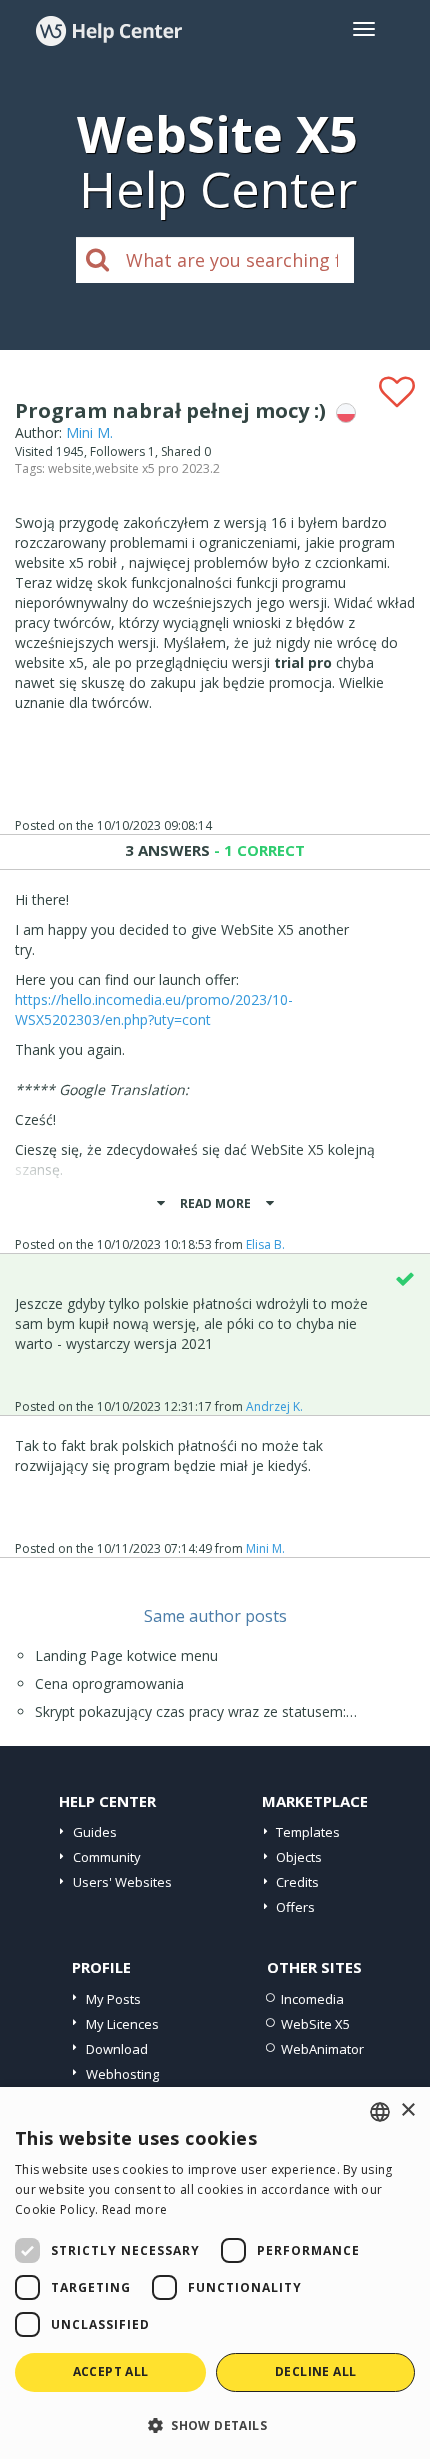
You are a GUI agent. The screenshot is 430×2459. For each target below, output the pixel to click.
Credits (297, 1882)
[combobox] (380, 2112)
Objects (299, 1857)
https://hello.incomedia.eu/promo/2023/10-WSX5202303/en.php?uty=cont (154, 1009)
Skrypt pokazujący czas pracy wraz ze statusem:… (196, 1711)
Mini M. (89, 432)
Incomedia (312, 1999)
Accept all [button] (111, 2371)
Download (117, 2049)
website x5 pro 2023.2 (157, 468)
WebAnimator (322, 2049)
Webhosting (122, 2074)
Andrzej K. (274, 1406)
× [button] (407, 2110)
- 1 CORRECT (257, 850)
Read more (135, 2209)
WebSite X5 (315, 2024)
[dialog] (215, 2273)
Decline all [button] (315, 2371)
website (70, 468)
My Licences (122, 2024)
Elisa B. (265, 1244)
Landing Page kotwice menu (126, 1655)
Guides (95, 1832)
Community (107, 1857)
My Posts (113, 1999)
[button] (215, 2424)
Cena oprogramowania (109, 1683)
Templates (308, 1832)
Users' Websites (122, 1882)
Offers (295, 1907)
